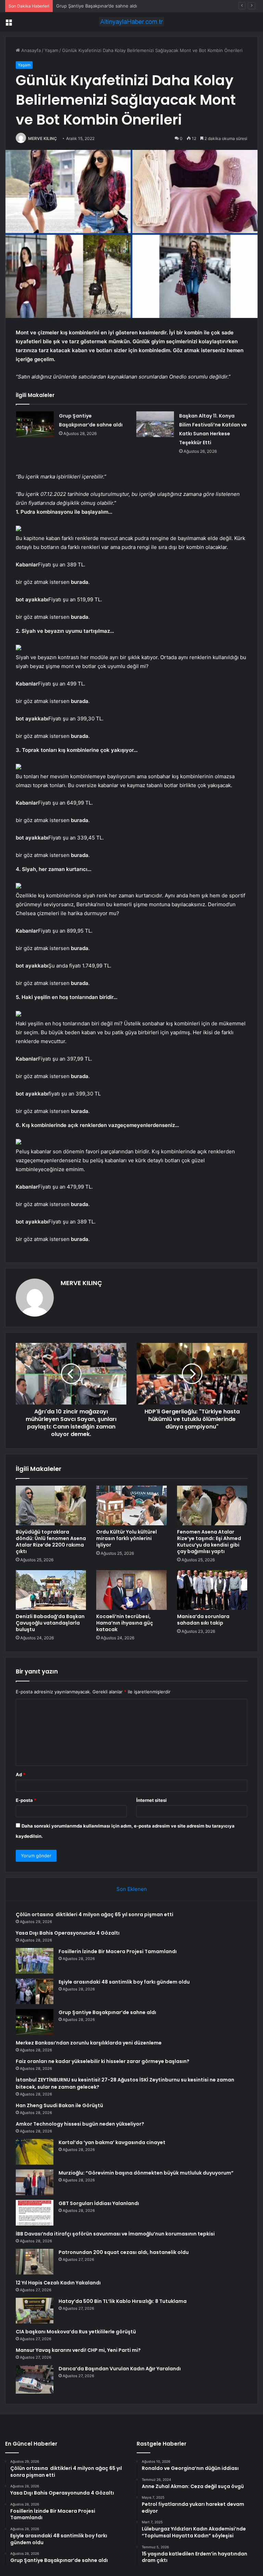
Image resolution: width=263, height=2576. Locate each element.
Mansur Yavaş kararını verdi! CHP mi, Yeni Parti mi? (78, 2350)
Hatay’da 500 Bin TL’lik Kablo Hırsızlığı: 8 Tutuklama (123, 2301)
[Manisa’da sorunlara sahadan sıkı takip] (212, 1590)
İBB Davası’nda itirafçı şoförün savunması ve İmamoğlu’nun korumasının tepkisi (115, 2234)
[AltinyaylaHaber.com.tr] (131, 22)
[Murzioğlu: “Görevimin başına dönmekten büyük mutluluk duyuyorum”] (35, 2182)
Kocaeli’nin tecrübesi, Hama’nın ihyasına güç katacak (125, 1623)
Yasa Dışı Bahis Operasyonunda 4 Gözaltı (68, 1933)
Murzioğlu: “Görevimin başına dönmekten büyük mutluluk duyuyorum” (146, 2173)
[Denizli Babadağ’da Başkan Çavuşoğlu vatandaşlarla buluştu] (51, 1590)
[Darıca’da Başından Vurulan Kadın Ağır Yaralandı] (35, 2379)
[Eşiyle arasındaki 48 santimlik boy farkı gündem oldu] (35, 1991)
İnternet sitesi (152, 1800)
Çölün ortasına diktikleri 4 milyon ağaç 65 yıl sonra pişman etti (95, 1914)
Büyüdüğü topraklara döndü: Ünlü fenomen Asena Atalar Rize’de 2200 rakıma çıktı (51, 1542)
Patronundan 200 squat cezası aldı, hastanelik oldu (124, 2252)
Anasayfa (30, 50)
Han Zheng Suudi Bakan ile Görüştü (59, 2105)
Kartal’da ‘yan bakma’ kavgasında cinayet (112, 2142)
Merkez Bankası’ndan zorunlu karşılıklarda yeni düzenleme (89, 2043)
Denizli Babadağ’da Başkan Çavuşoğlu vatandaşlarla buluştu (50, 1623)
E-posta (26, 1800)
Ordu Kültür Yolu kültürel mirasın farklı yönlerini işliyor (127, 1538)
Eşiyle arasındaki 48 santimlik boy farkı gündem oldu (124, 1982)
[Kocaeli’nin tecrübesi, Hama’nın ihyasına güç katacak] (131, 1590)
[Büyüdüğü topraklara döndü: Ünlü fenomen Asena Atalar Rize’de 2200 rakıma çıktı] (51, 1505)
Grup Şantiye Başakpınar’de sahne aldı (107, 2012)
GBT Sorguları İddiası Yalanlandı (99, 2203)
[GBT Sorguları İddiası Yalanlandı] (35, 2213)
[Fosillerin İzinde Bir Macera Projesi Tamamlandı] (35, 1961)
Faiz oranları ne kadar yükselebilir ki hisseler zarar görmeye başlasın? (103, 2061)
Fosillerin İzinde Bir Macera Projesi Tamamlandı (118, 1951)
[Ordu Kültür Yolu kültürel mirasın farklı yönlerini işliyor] (131, 1505)
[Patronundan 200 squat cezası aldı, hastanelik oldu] (35, 2262)
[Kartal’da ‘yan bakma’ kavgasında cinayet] (35, 2152)
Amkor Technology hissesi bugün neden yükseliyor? (80, 2124)
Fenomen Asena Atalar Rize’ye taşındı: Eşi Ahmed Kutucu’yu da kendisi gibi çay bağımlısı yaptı (209, 1542)
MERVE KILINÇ (42, 138)
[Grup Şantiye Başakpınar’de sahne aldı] (35, 424)
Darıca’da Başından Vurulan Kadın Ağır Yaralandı (120, 2369)
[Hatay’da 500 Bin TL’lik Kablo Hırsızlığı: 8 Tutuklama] (35, 2311)
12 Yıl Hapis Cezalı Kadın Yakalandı (58, 2283)
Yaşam (51, 50)
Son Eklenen (132, 1889)
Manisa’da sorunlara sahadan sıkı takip (203, 1620)
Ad (21, 1774)
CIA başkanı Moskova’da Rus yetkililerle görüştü (76, 2332)
